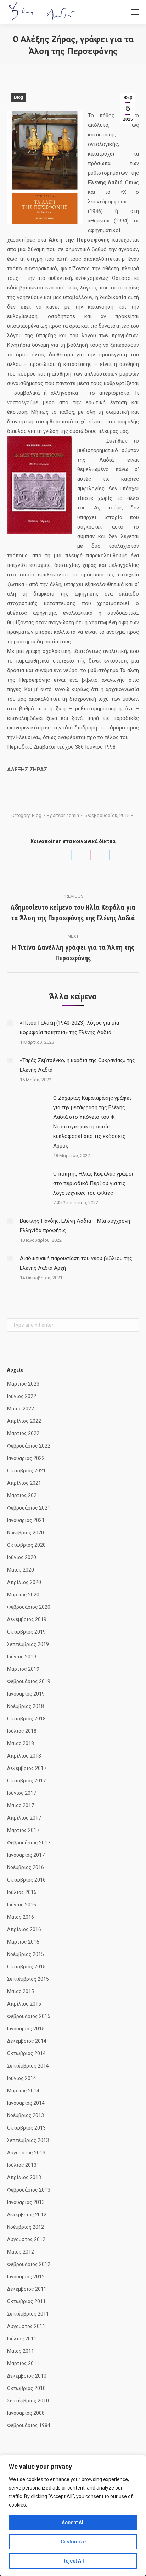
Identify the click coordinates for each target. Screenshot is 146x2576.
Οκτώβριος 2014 (26, 2053)
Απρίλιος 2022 (24, 1421)
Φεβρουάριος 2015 (29, 2016)
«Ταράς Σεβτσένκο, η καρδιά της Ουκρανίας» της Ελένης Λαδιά (77, 1065)
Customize (73, 2542)
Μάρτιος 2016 (23, 1942)
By (63, 815)
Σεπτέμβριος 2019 (28, 1644)
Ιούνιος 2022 (22, 1396)
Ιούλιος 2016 (22, 1892)
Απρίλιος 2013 (24, 2177)
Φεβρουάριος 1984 (29, 2425)
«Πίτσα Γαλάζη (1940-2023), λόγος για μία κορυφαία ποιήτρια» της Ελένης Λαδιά (69, 1028)
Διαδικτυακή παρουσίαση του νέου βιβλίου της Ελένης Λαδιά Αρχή (76, 1263)
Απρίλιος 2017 (24, 1818)
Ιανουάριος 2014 (26, 2103)
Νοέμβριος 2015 (26, 1954)
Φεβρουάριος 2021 (29, 1508)
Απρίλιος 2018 (24, 1756)
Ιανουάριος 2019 (26, 1694)
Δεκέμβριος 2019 (27, 1619)
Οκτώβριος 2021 (26, 1471)
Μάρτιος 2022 (23, 1433)
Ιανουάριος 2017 (26, 1855)
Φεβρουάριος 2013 (29, 2190)
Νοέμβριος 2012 (26, 2227)
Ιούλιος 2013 (22, 2165)
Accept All (73, 2523)
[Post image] (10, 1023)
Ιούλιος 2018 (22, 1731)
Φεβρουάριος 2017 (29, 1843)
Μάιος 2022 (21, 1409)
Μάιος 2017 (21, 1805)
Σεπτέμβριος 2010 (28, 2401)
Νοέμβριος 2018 (26, 1706)
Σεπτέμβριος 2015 (28, 1979)
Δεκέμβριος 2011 (27, 2289)
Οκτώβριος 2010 (26, 2388)
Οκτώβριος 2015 (26, 1967)
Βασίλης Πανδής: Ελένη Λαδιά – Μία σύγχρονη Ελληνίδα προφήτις (75, 1226)
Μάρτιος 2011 (23, 2363)
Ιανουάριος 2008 (26, 2413)
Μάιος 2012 (21, 2252)
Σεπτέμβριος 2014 (28, 2066)
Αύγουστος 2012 (26, 2239)
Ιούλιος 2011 (22, 2339)
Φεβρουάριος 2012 (29, 2264)
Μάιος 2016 (21, 1917)
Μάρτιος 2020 (23, 1595)
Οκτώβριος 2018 (26, 1719)
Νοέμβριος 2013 (26, 2115)
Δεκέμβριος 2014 (27, 2041)
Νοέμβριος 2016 (26, 1867)
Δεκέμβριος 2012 (27, 2215)
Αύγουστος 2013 (26, 2153)
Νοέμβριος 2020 (26, 1533)
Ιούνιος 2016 (22, 1905)
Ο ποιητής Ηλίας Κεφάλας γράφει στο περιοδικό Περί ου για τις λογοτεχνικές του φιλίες (93, 1183)
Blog (18, 97)
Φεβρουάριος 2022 (29, 1446)
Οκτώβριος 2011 (26, 2301)
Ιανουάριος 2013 (26, 2202)
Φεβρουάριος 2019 (29, 1681)
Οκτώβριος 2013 (26, 2128)
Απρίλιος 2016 (24, 1929)
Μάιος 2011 (21, 2351)
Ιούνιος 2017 (22, 1793)
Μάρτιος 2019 (23, 1669)
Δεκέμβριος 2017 (27, 1768)
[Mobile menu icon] (135, 12)
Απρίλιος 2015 (24, 2004)
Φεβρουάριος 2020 (29, 1607)
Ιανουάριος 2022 (26, 1458)
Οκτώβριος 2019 (26, 1632)
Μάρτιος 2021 (23, 1495)
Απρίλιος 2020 (24, 1582)
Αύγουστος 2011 (26, 2326)
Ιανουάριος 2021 (26, 1520)
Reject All (73, 2561)
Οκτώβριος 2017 (26, 1781)
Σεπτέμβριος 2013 (28, 2140)
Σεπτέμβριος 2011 (28, 2314)
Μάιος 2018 (21, 1743)
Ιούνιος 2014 (22, 2078)
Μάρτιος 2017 (23, 1830)
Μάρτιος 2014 (23, 2091)
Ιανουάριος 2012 (26, 2277)
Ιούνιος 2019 (22, 1657)
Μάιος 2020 (21, 1570)
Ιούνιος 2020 (22, 1557)
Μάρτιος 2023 (23, 1384)
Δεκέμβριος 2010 (27, 2376)
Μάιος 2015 (21, 1991)
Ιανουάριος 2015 (26, 2029)
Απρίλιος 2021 (24, 1483)
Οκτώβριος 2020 (26, 1545)
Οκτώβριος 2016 (26, 1880)
